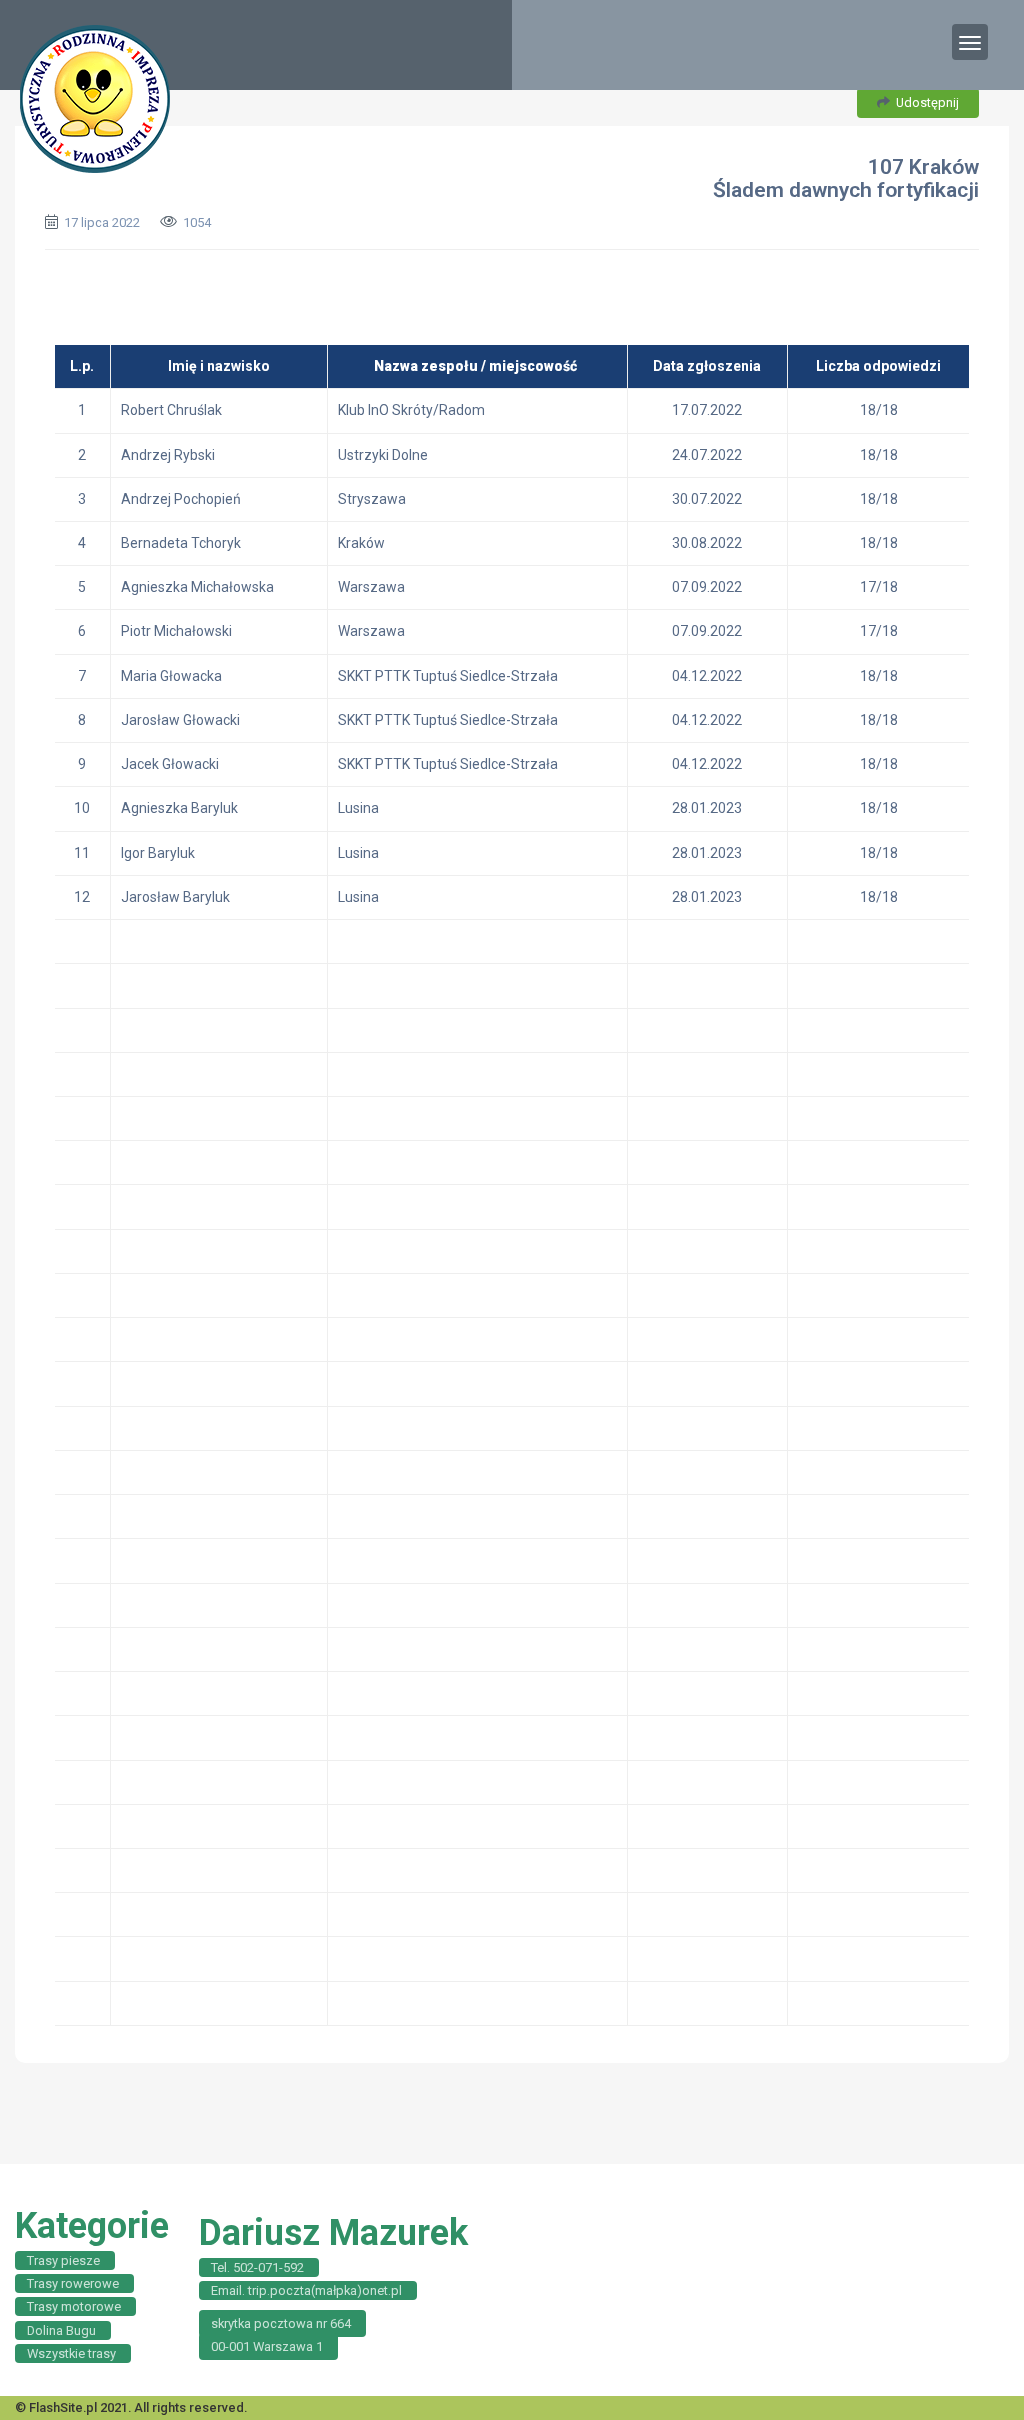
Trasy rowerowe (73, 2283)
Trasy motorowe (74, 2306)
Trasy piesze (63, 2260)
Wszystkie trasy (71, 2353)
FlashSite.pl (63, 2407)
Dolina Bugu (61, 2330)
